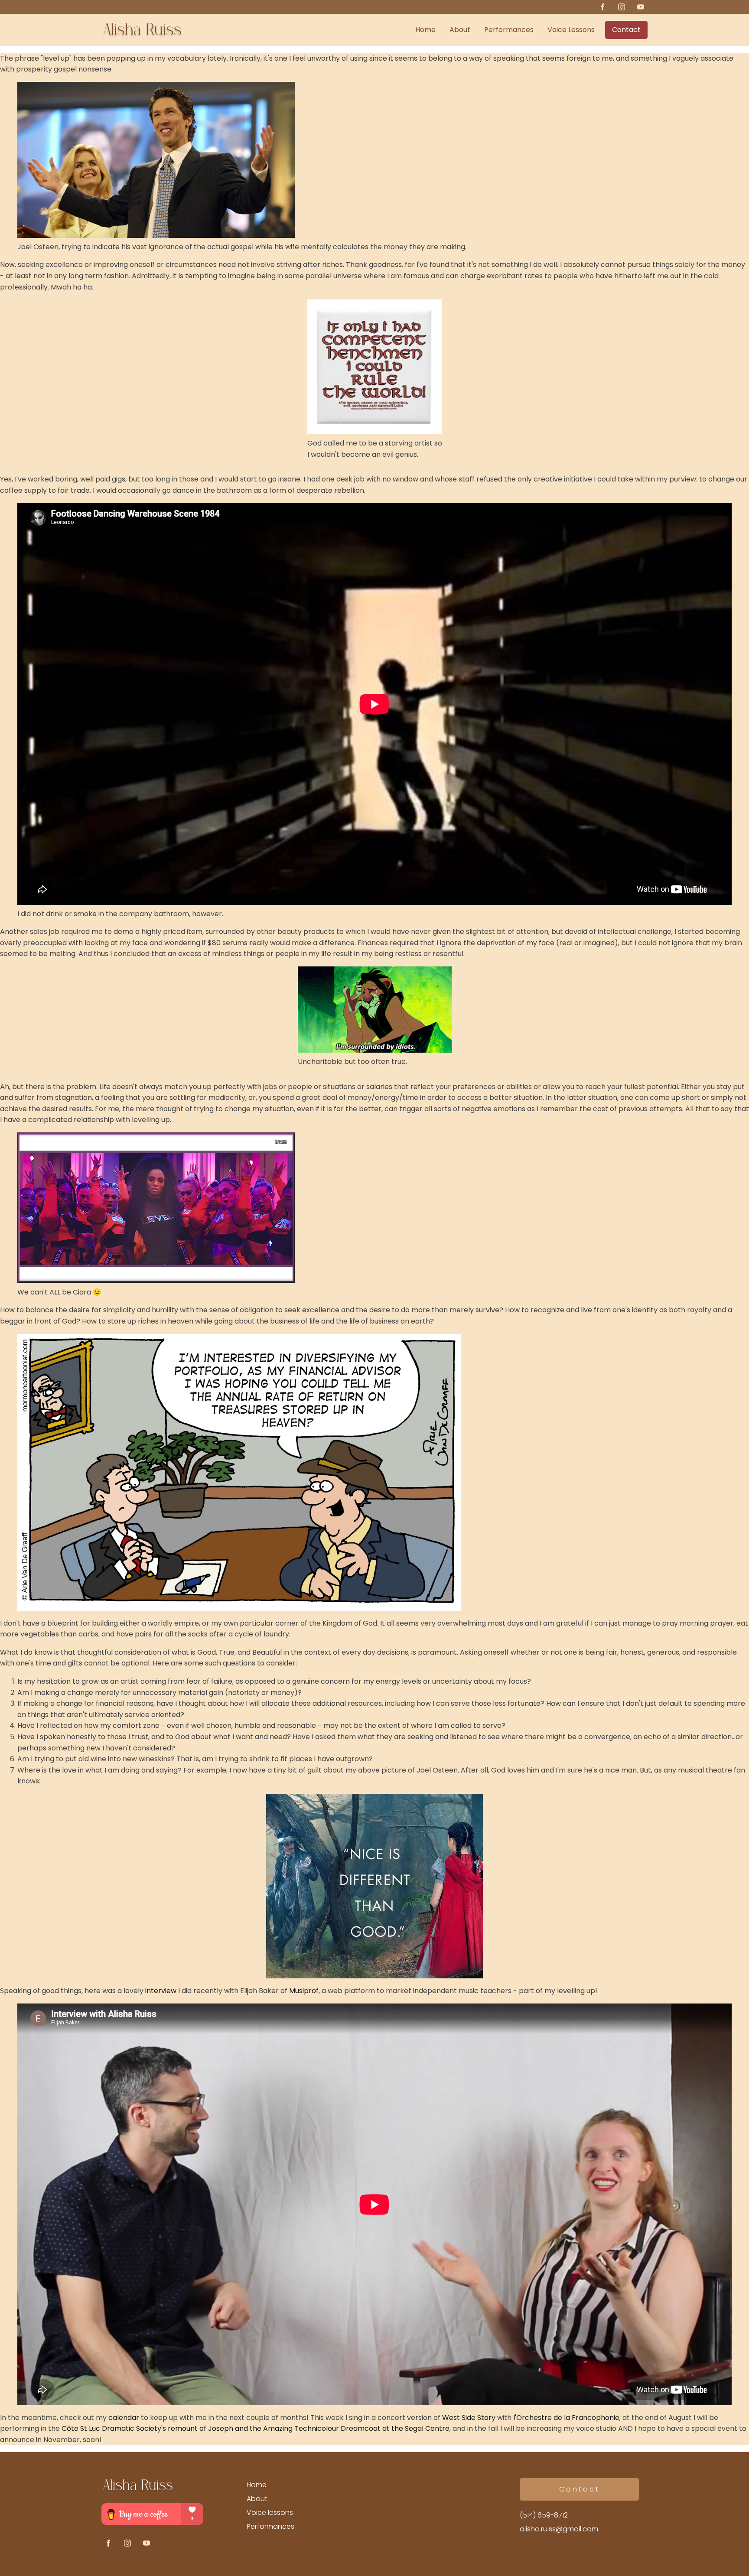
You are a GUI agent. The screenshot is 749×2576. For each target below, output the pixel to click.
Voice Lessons (571, 30)
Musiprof (304, 1991)
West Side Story (469, 2418)
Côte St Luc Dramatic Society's (114, 2428)
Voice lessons (270, 2513)
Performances (509, 30)
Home (425, 30)
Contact (626, 30)
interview (161, 1991)
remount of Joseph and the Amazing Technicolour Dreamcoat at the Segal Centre (309, 2428)
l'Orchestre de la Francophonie (565, 2418)
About (460, 30)
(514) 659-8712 (544, 2515)
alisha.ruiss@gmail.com (559, 2529)
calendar (124, 2418)
